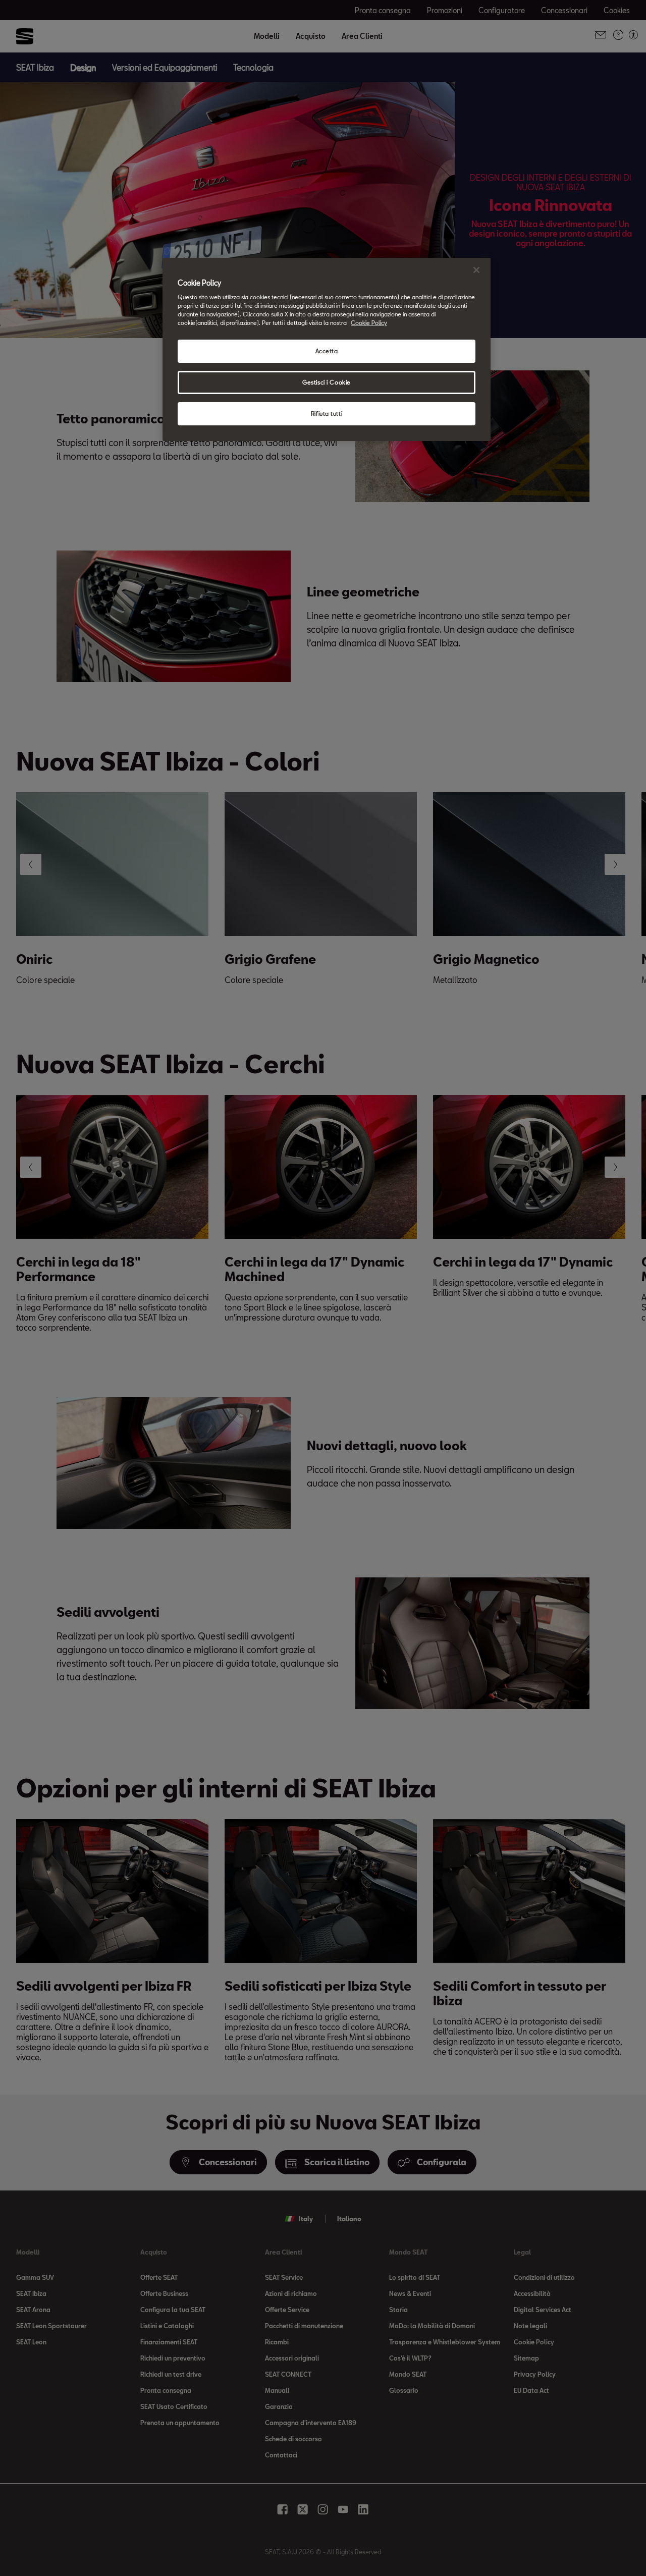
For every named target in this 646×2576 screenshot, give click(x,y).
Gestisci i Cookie (327, 382)
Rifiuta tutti (327, 414)
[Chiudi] (476, 270)
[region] (327, 350)
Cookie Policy (369, 323)
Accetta (327, 351)
